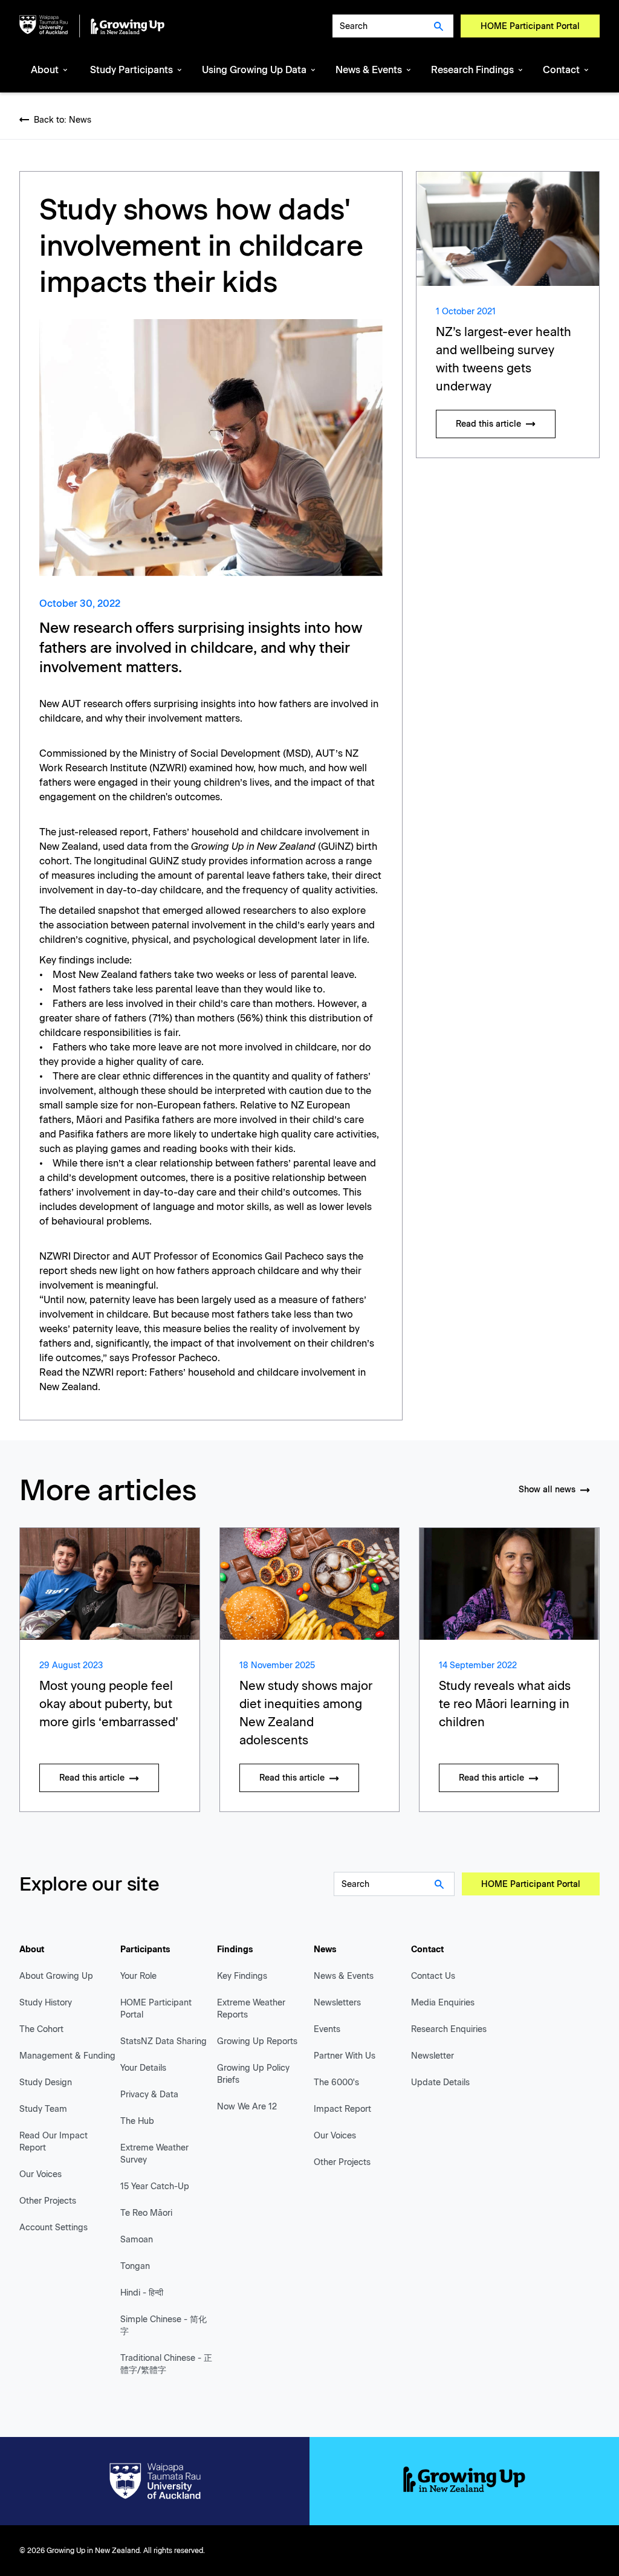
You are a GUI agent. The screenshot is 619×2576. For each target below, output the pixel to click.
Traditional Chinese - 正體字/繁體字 (166, 2364)
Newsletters (337, 2003)
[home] (92, 26)
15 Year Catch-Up (155, 2186)
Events (327, 2029)
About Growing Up (56, 1976)
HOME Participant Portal (530, 26)
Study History (46, 2003)
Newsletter (433, 2056)
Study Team (43, 2109)
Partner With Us (345, 2056)
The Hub (137, 2121)
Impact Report (342, 2109)
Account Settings (53, 2228)
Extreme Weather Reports (251, 2009)
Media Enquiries (443, 2003)
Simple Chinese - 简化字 (164, 2325)
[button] (50, 71)
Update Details (440, 2082)
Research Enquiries (449, 2029)
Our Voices (41, 2174)
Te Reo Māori (146, 2213)
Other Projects (48, 2201)
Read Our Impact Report (53, 2142)
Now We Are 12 (247, 2107)
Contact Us (433, 1976)
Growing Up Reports (257, 2041)
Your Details (143, 2068)
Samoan (137, 2240)
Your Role (138, 1976)
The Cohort (41, 2029)
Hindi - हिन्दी (142, 2293)
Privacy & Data (149, 2095)
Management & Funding (67, 2056)
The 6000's (336, 2082)
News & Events (344, 1976)
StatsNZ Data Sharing (164, 2041)
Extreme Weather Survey (154, 2154)
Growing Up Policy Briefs (253, 2074)
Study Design (46, 2082)
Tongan (135, 2266)
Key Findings (242, 1976)
